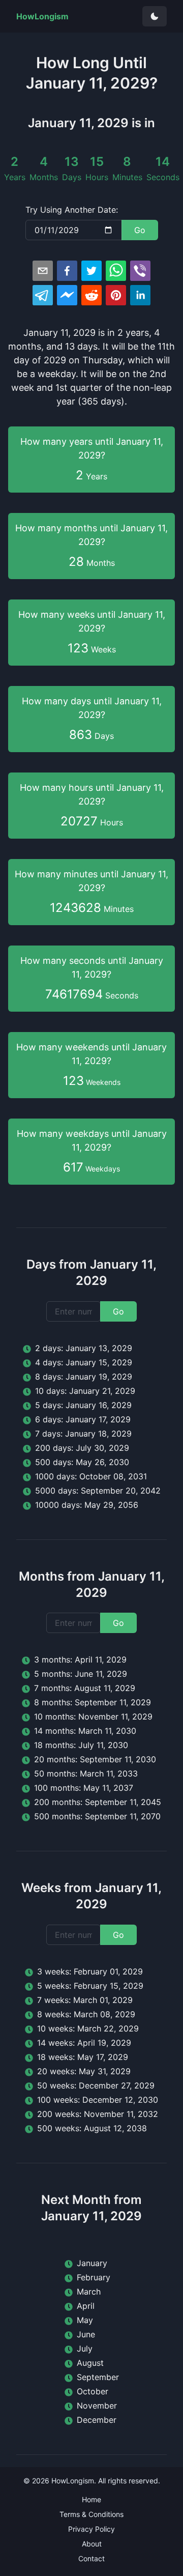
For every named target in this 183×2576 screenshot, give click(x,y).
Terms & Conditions (91, 2514)
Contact (91, 2558)
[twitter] (91, 271)
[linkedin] (140, 295)
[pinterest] (116, 295)
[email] (43, 271)
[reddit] (91, 295)
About (92, 2544)
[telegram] (43, 295)
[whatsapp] (116, 271)
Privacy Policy (91, 2529)
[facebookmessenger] (67, 295)
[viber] (140, 271)
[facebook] (67, 271)
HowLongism (73, 2481)
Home (91, 2499)
